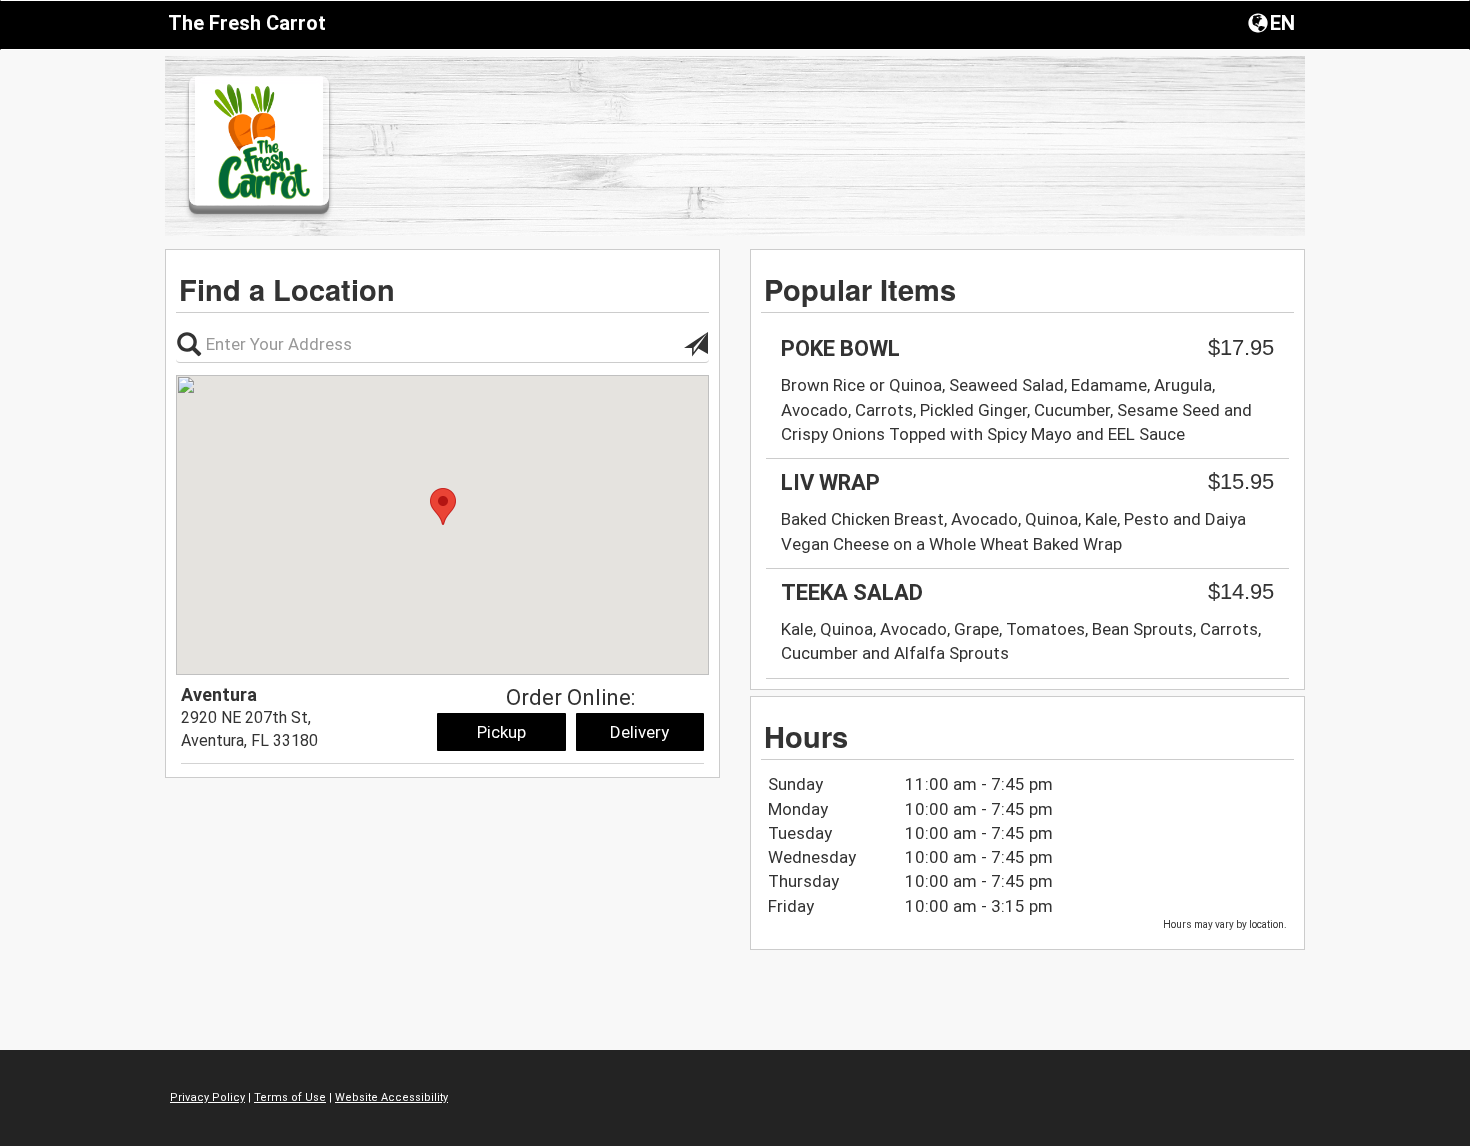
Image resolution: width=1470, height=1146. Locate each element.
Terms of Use (290, 1097)
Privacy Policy (207, 1097)
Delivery (639, 732)
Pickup (501, 732)
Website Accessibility (391, 1097)
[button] (1273, 22)
